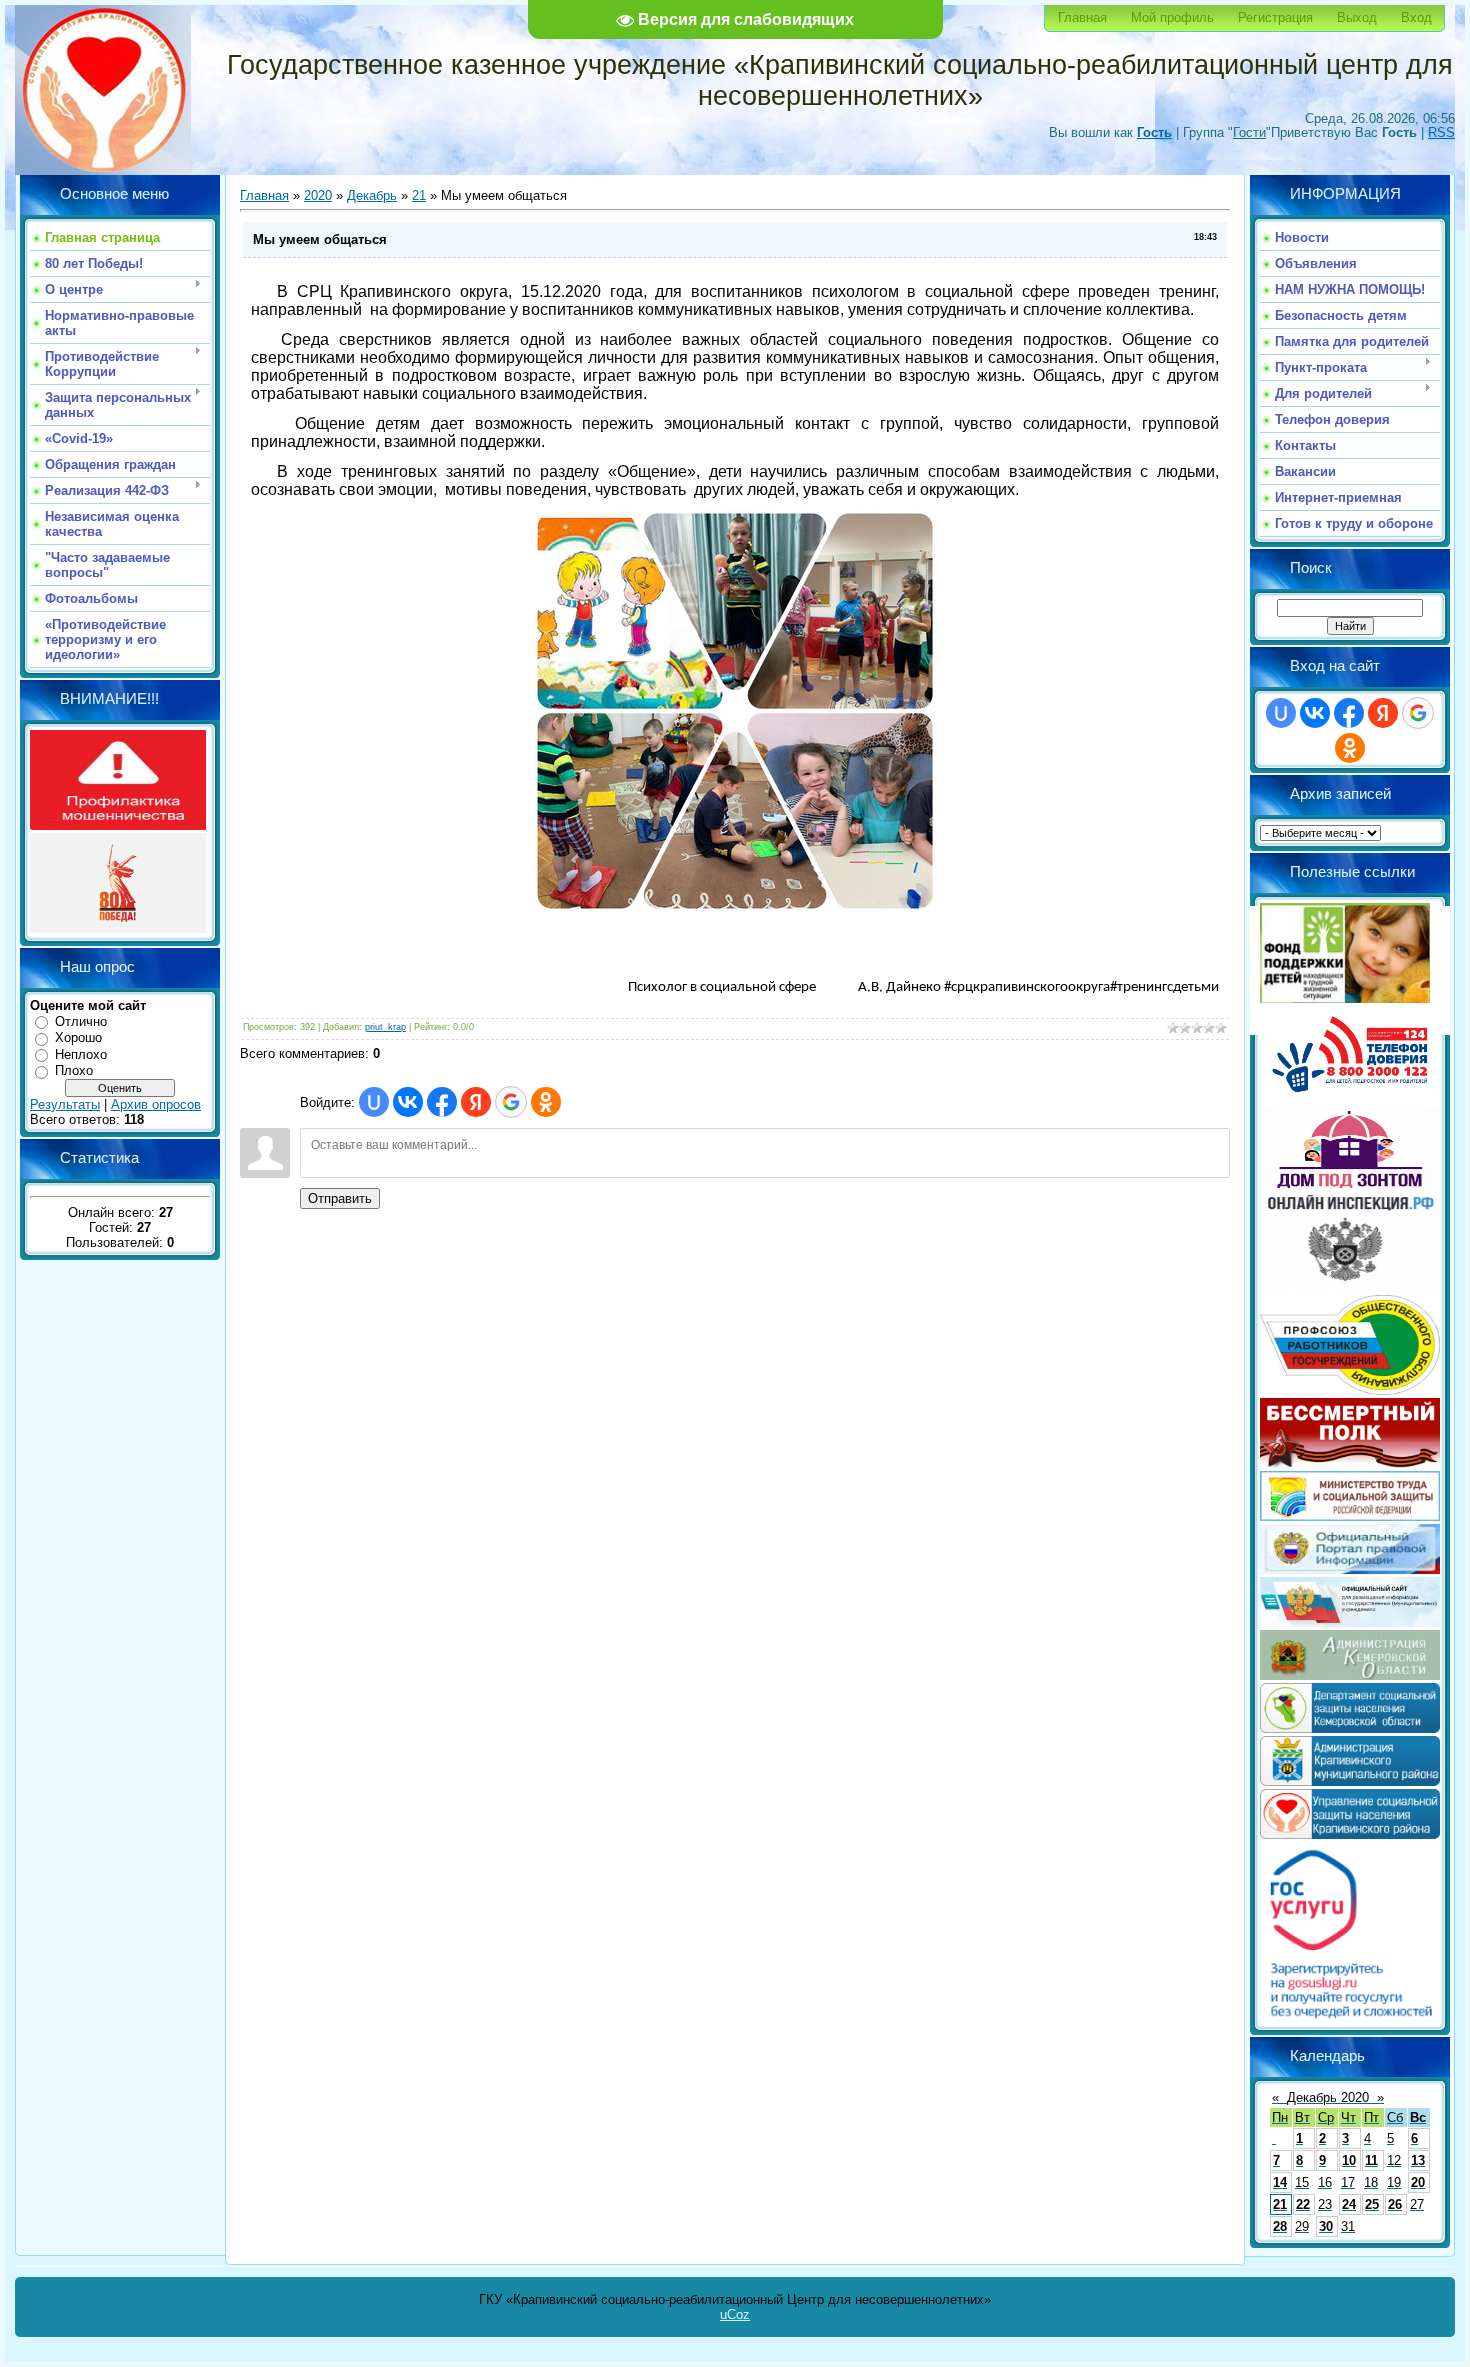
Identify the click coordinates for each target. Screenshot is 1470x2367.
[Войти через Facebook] (442, 1102)
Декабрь (372, 195)
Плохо (74, 1070)
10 (1349, 2160)
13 (1418, 2160)
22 (1303, 2204)
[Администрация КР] (1350, 1781)
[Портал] (1350, 1569)
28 (1280, 2226)
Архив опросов (156, 1104)
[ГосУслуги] (1350, 2017)
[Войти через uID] (374, 1102)
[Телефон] (1350, 1101)
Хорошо (78, 1037)
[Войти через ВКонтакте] (408, 1102)
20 (1418, 2182)
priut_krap (385, 1027)
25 (1372, 2204)
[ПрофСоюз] (1350, 1390)
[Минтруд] (1350, 1516)
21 (419, 195)
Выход (1357, 17)
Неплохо (81, 1054)
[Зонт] (1350, 1184)
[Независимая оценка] (1350, 1622)
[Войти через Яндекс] (476, 1102)
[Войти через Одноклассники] (546, 1102)
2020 (318, 195)
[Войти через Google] (511, 1102)
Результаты (65, 1104)
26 (1395, 2204)
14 (1280, 2182)
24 (1349, 2204)
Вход (1416, 17)
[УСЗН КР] (1350, 1834)
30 (1326, 2226)
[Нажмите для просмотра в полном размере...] (735, 907)
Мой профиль (1172, 17)
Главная (1082, 17)
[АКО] (1350, 1675)
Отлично (81, 1021)
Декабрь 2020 (1328, 2097)
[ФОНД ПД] (1345, 998)
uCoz (735, 2314)
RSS (1441, 132)
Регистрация (1275, 17)
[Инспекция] (1350, 1287)
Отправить (340, 1198)
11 (1371, 2160)
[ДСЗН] (1350, 1728)
